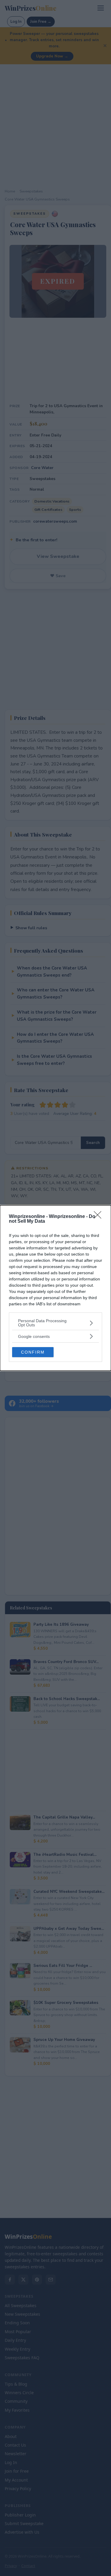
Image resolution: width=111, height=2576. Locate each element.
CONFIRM (33, 1352)
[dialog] (55, 1288)
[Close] (99, 1217)
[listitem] (55, 1323)
